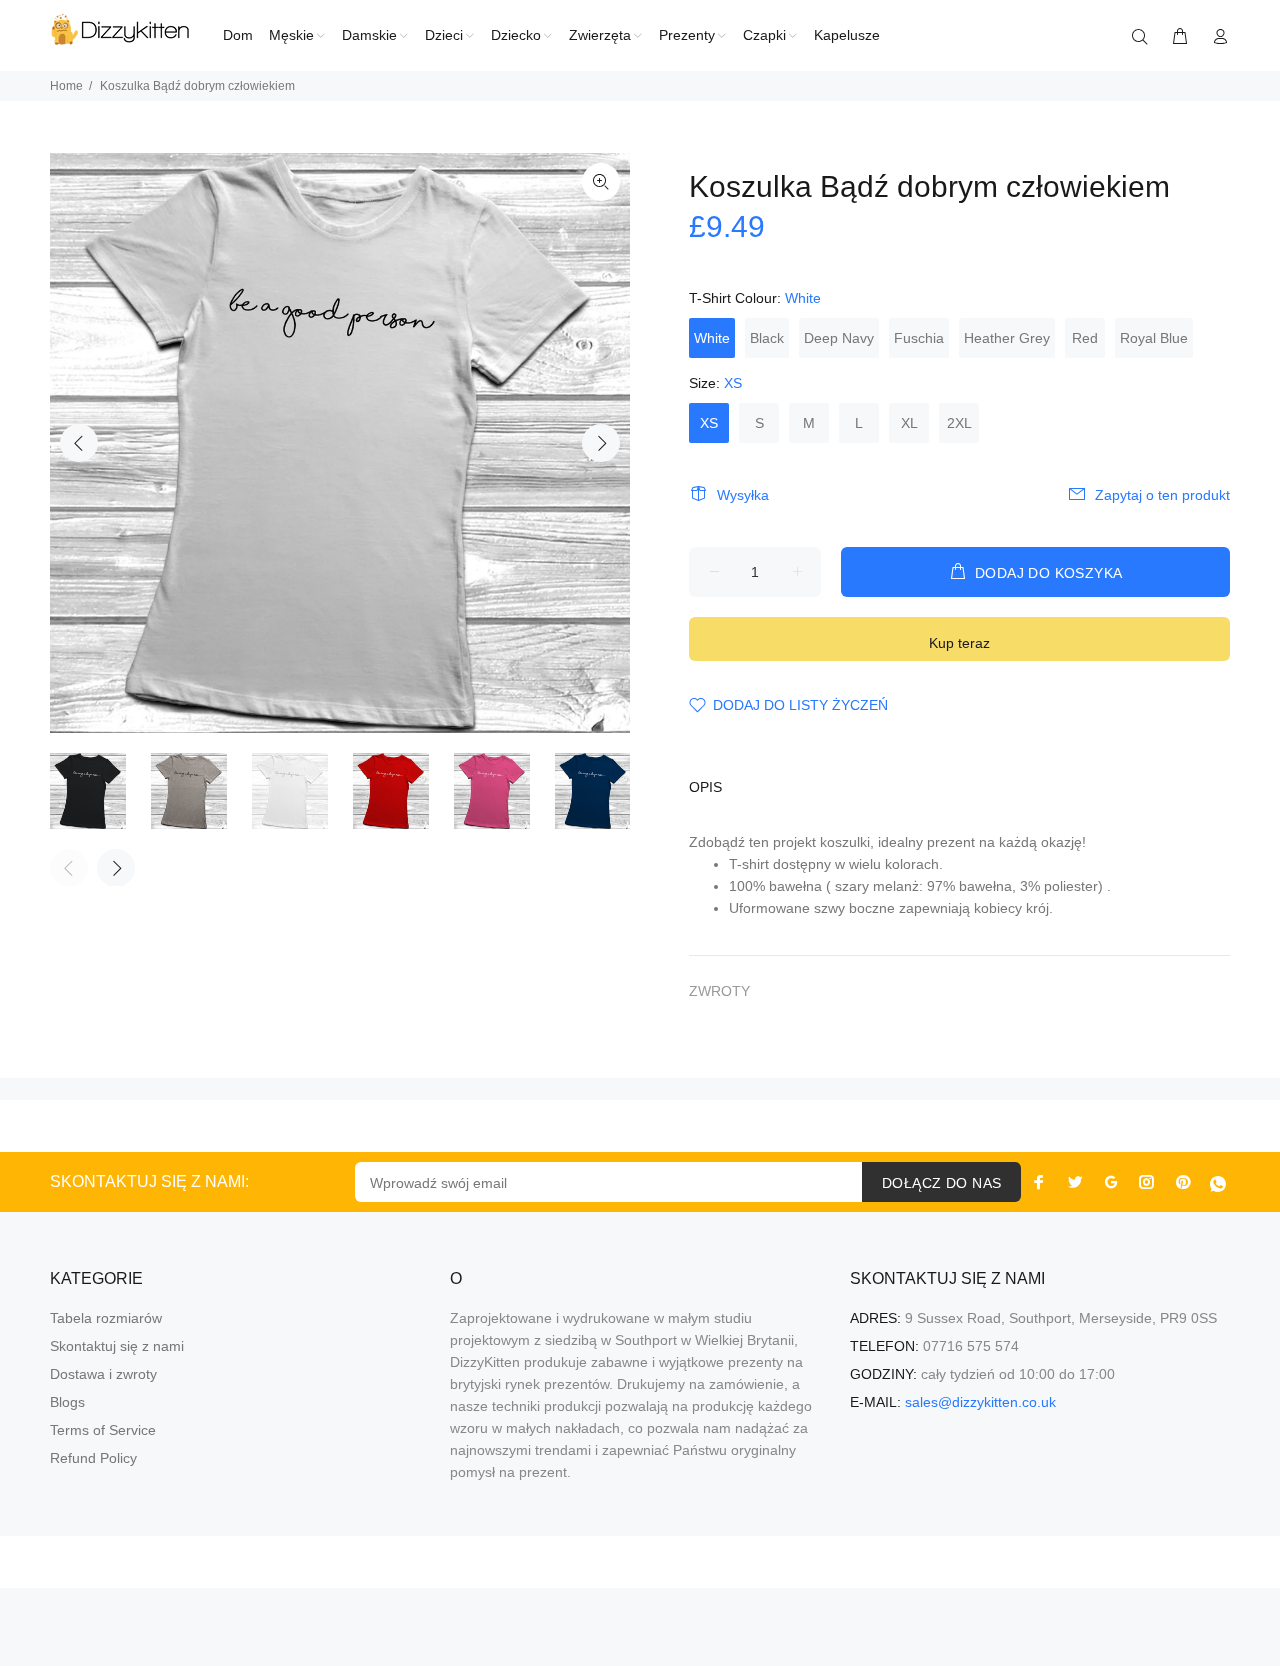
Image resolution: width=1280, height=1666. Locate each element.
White (712, 338)
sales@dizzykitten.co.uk (980, 1402)
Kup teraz (959, 643)
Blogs (67, 1402)
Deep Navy (839, 338)
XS (709, 423)
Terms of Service (103, 1430)
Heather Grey (1007, 338)
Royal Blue (1154, 338)
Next (601, 443)
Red (1085, 338)
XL (909, 423)
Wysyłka (743, 495)
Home (66, 86)
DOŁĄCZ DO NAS (941, 1183)
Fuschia (919, 338)
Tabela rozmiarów (106, 1318)
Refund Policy (93, 1458)
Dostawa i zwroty (103, 1374)
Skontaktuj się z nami (117, 1346)
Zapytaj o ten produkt (1162, 495)
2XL (959, 423)
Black (767, 338)
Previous (79, 443)
